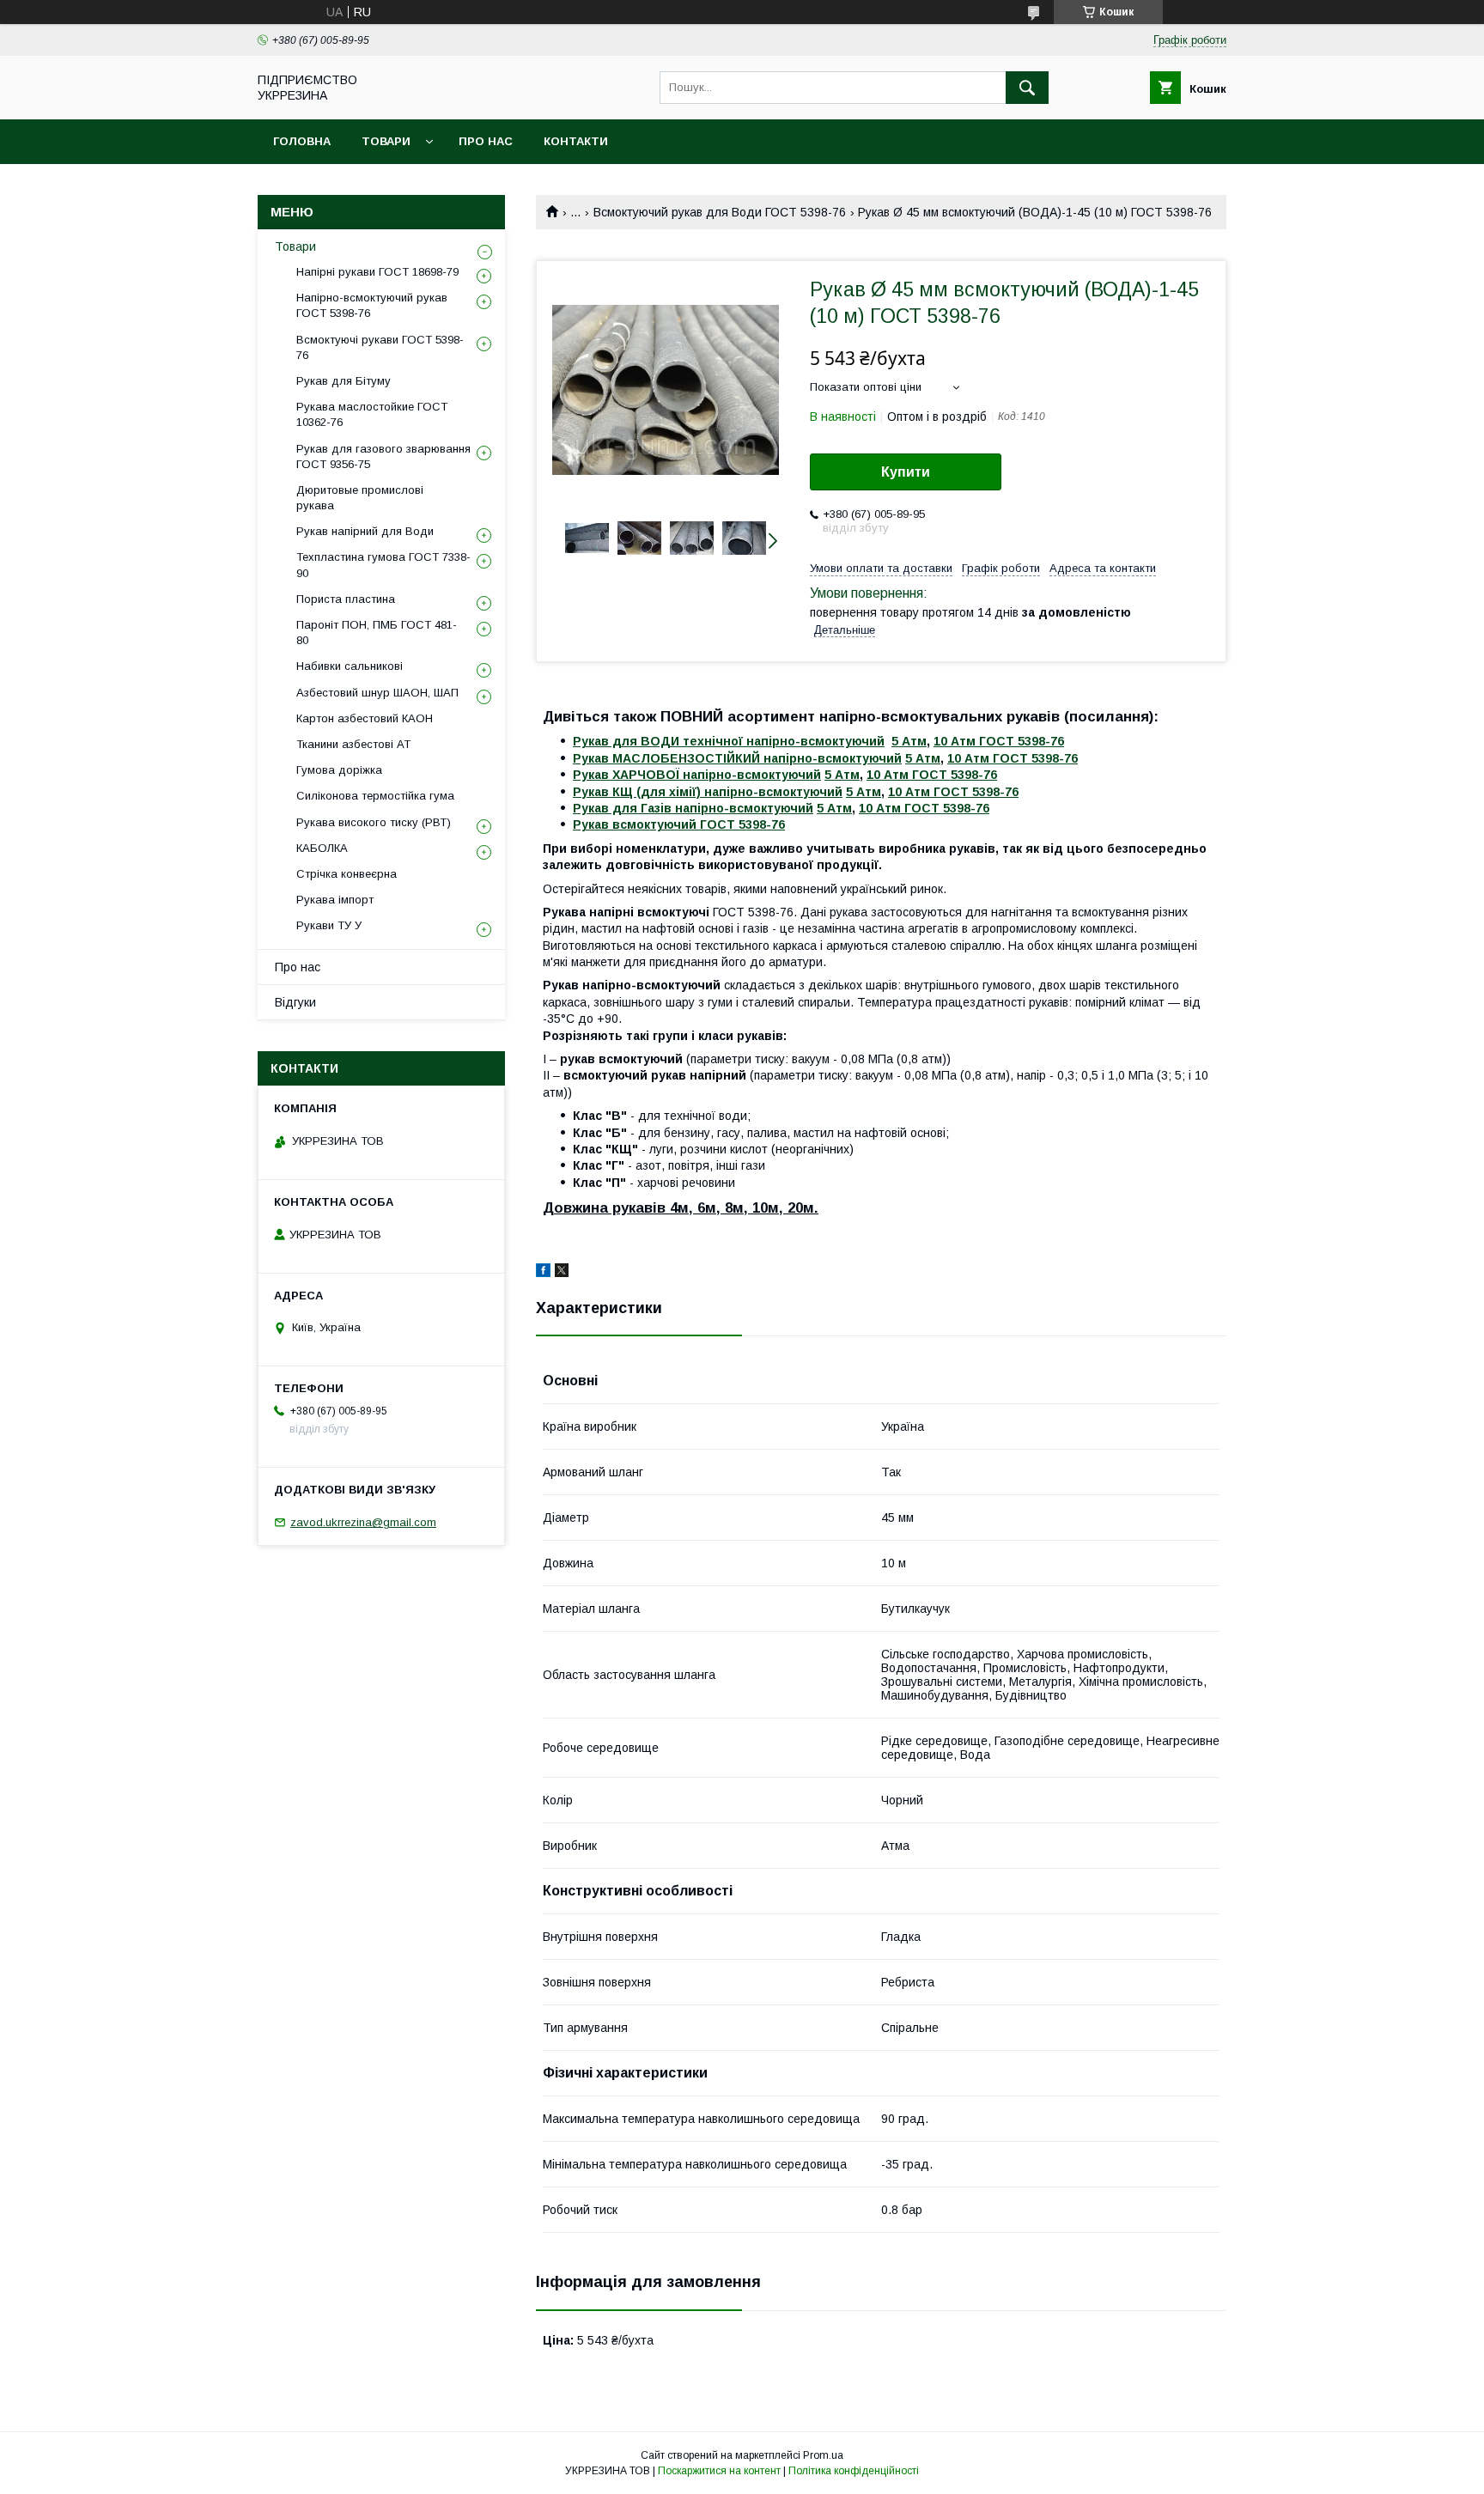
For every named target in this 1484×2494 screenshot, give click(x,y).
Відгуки (295, 1002)
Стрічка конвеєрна (347, 874)
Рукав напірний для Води (365, 531)
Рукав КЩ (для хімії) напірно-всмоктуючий (708, 792)
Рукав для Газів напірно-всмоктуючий (693, 808)
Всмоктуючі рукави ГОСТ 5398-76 (380, 347)
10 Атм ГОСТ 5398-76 (999, 741)
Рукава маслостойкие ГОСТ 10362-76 (372, 414)
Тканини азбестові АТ (353, 744)
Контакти (576, 141)
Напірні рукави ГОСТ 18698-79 (377, 272)
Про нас (486, 141)
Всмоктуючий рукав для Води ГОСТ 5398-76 (720, 212)
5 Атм (909, 741)
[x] (562, 1273)
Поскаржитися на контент (719, 2471)
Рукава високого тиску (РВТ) (374, 822)
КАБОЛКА (322, 848)
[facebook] (543, 1273)
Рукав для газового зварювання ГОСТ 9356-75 (383, 456)
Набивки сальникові (350, 666)
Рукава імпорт (335, 900)
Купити (906, 472)
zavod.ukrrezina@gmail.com (363, 1522)
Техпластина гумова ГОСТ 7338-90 (383, 565)
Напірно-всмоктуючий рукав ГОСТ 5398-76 (372, 305)
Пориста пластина (346, 599)
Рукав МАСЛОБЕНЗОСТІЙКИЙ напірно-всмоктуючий (737, 758)
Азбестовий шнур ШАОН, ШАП (377, 693)
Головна (302, 141)
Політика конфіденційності (854, 2471)
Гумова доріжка (339, 770)
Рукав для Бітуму (344, 381)
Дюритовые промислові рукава (360, 498)
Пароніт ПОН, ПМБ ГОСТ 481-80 (377, 633)
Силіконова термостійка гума (375, 796)
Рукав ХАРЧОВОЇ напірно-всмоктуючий (697, 775)
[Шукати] (1027, 88)
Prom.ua (823, 2455)
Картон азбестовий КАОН (365, 718)
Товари (386, 141)
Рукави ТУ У (329, 925)
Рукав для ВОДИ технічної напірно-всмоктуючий (729, 741)
